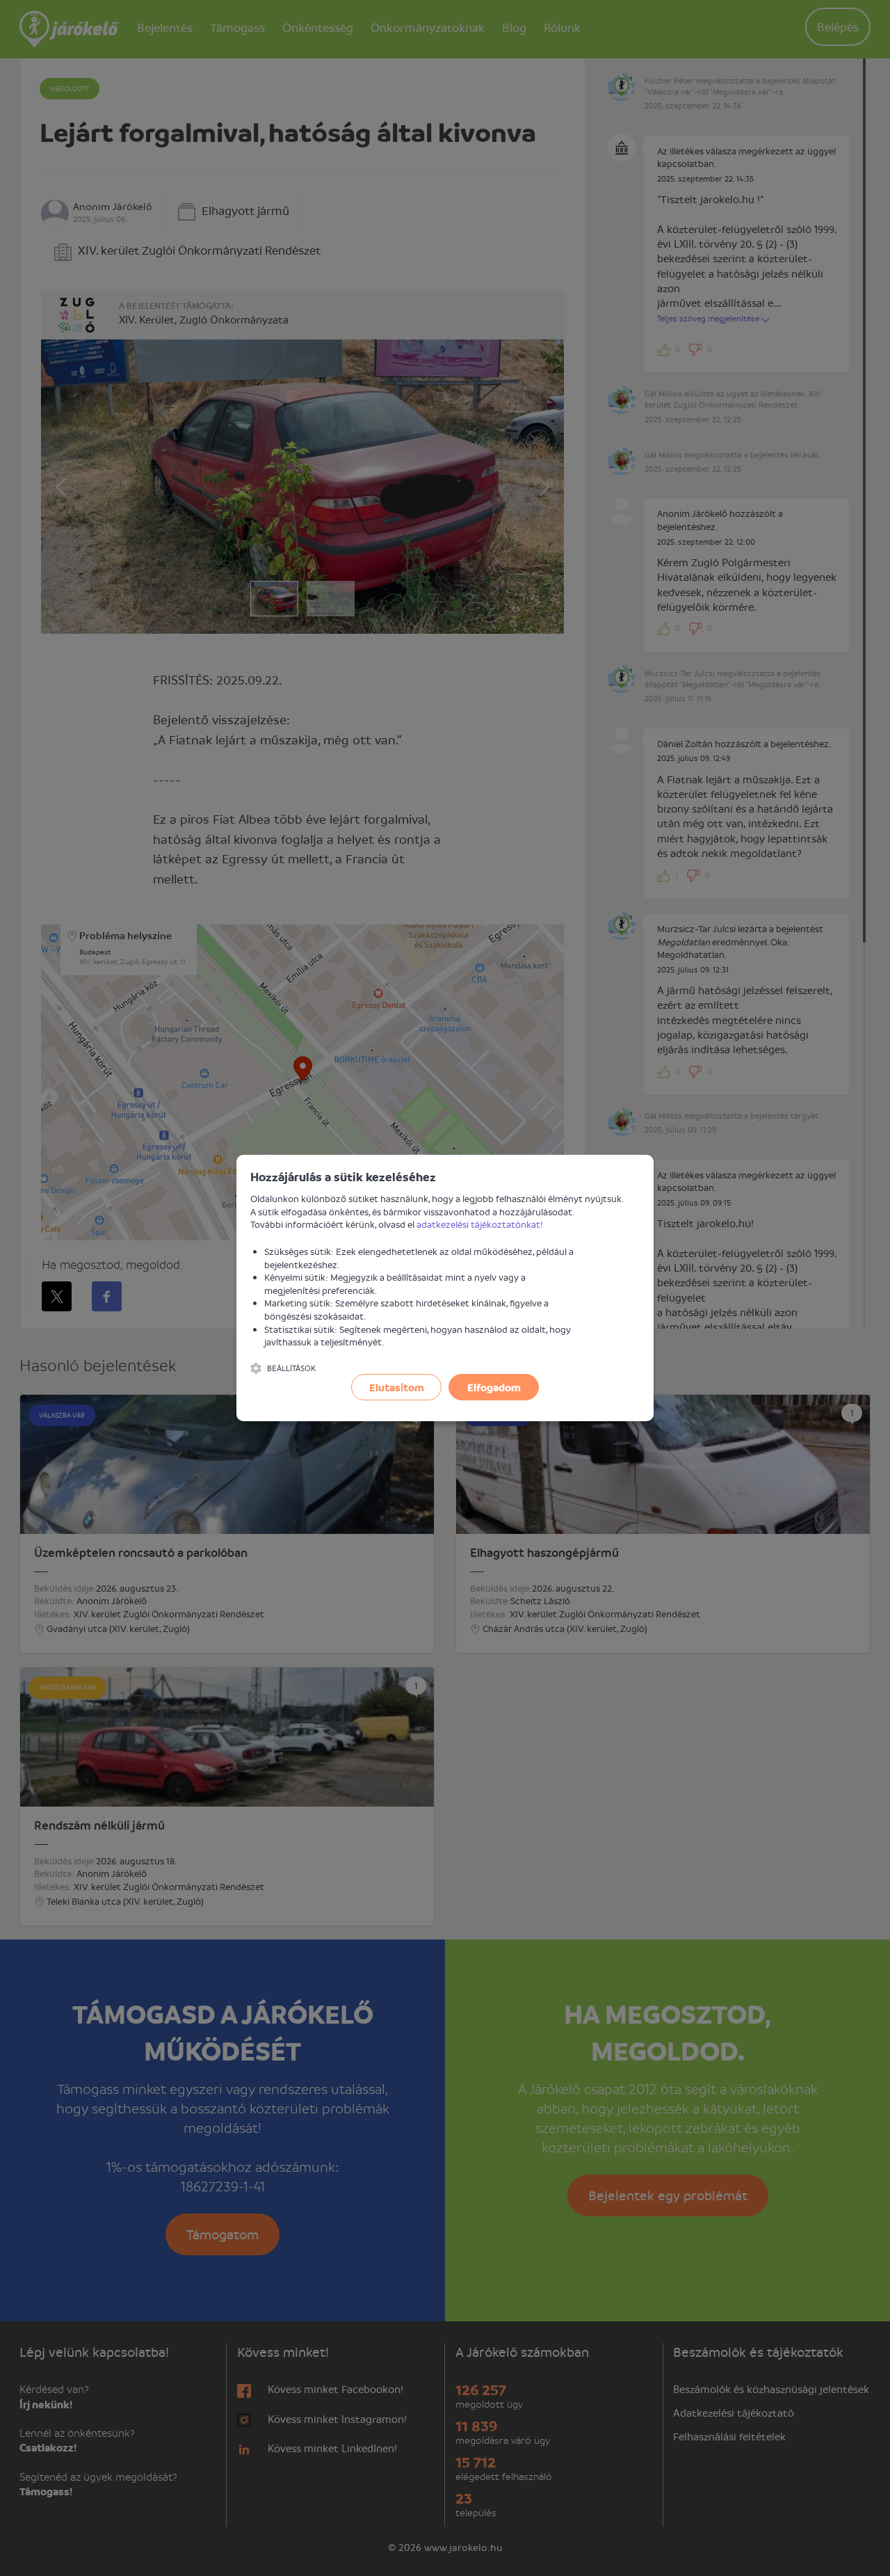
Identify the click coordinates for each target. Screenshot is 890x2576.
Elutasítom (397, 1387)
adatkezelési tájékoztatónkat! (480, 1224)
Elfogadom (494, 1387)
